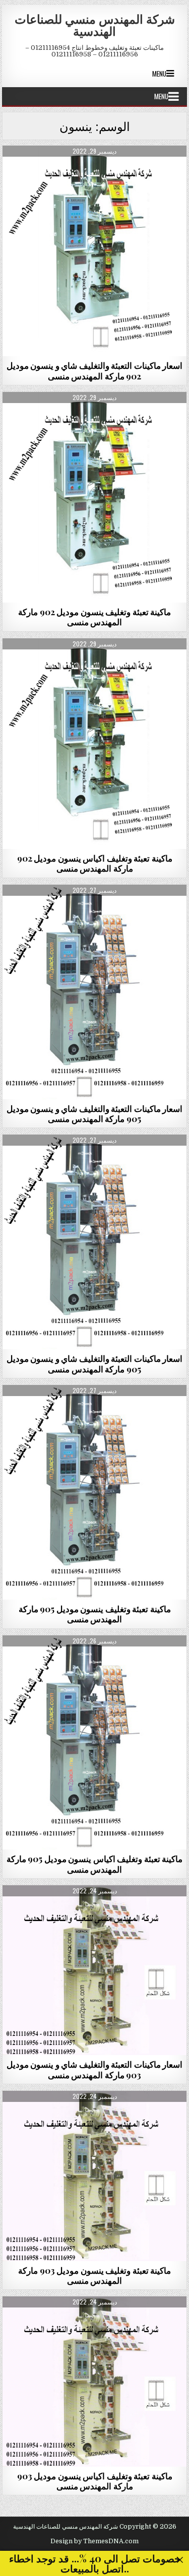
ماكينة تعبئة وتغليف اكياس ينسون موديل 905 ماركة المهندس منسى (95, 1864)
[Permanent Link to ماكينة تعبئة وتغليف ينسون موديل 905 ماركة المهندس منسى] (95, 1492)
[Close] (180, 2560)
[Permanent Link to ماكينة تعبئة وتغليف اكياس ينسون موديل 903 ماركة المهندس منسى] (95, 2381)
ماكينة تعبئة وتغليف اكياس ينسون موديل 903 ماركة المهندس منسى (95, 2481)
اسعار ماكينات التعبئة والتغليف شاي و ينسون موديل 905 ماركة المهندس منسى (95, 1113)
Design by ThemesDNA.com (94, 2541)
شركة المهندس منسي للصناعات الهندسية (95, 25)
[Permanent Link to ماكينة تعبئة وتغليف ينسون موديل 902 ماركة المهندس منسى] (95, 497)
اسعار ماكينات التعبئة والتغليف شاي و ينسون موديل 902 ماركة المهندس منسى (95, 370)
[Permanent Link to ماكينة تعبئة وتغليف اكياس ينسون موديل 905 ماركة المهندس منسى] (95, 1743)
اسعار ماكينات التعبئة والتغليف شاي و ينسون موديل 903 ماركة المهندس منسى (95, 2069)
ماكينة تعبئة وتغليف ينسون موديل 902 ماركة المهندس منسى (94, 617)
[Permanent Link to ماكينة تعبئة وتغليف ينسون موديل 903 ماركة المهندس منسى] (95, 2176)
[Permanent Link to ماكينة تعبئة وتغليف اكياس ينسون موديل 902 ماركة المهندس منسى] (95, 744)
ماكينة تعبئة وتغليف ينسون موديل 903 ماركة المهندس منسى (94, 2275)
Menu (159, 74)
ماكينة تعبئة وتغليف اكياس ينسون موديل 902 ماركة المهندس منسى (95, 863)
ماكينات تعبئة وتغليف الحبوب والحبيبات (94, 170)
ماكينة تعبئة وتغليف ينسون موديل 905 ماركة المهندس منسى (95, 1614)
